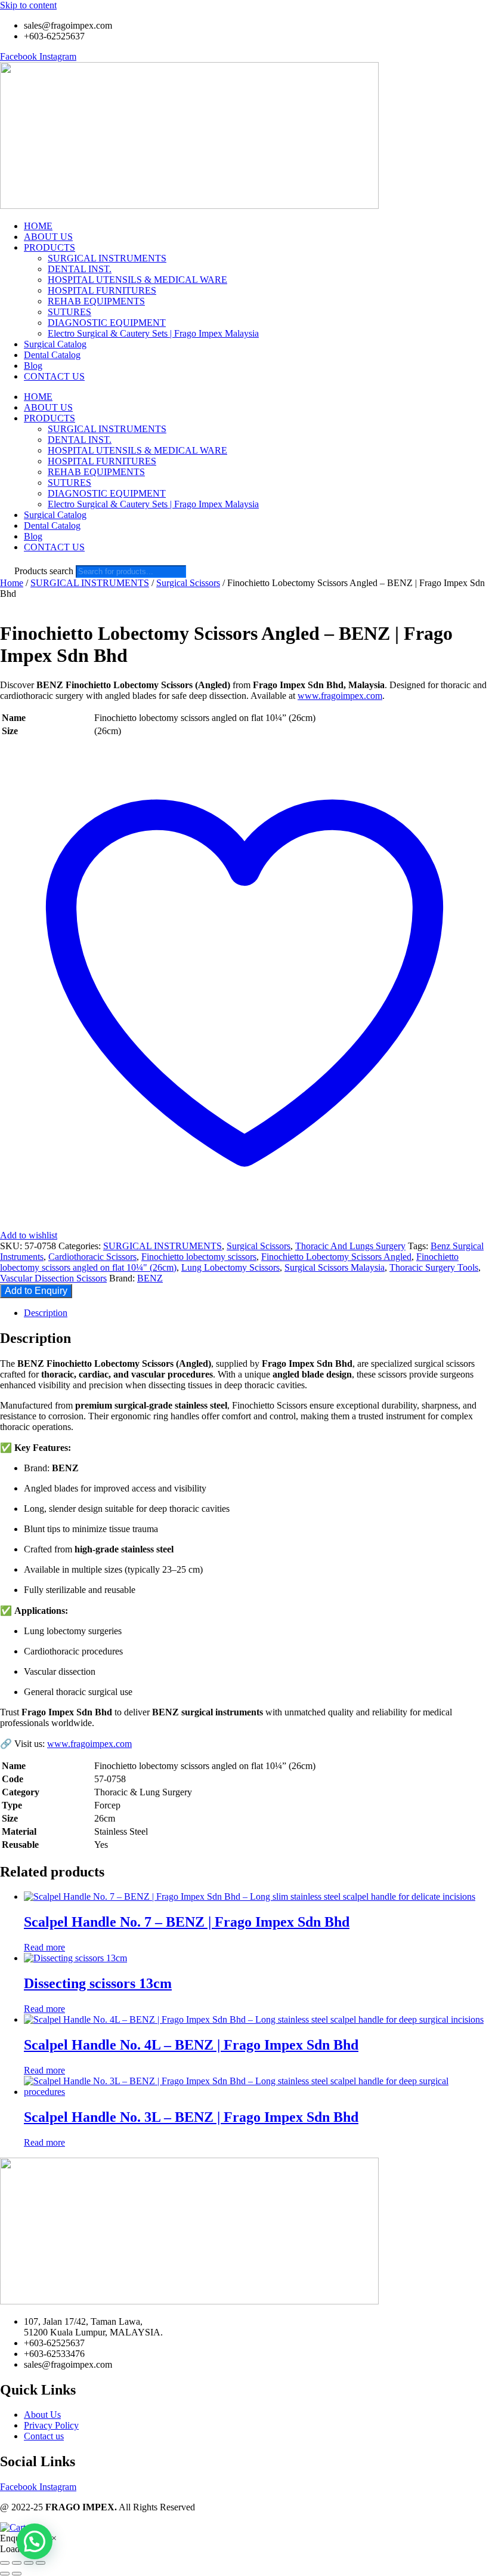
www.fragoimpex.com (340, 696)
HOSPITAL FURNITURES (102, 290)
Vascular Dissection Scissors (53, 1278)
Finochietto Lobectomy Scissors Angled (336, 1257)
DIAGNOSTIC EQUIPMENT (107, 323)
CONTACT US (54, 376)
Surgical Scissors (188, 583)
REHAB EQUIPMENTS (96, 301)
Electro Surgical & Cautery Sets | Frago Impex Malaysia (153, 333)
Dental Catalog (52, 355)
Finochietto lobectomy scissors (199, 1257)
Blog (33, 366)
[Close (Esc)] (41, 2563)
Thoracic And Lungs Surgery (350, 1246)
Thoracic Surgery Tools (434, 1267)
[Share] (29, 2563)
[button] (35, 2541)
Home (12, 583)
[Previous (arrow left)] (5, 2574)
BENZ (150, 1278)
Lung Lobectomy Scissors (230, 1267)
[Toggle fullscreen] (17, 2563)
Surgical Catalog (55, 344)
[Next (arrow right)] (17, 2574)
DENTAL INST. (80, 269)
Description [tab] (46, 1313)
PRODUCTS (49, 247)
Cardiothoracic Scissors (92, 1257)
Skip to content (28, 5)
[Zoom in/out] (5, 2563)
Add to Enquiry (36, 1291)
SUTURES (69, 312)
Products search (45, 571)
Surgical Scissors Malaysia (335, 1267)
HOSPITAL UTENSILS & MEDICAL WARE (137, 280)
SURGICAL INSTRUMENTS (107, 258)
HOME (38, 226)
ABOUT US (48, 237)
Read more (44, 1947)
